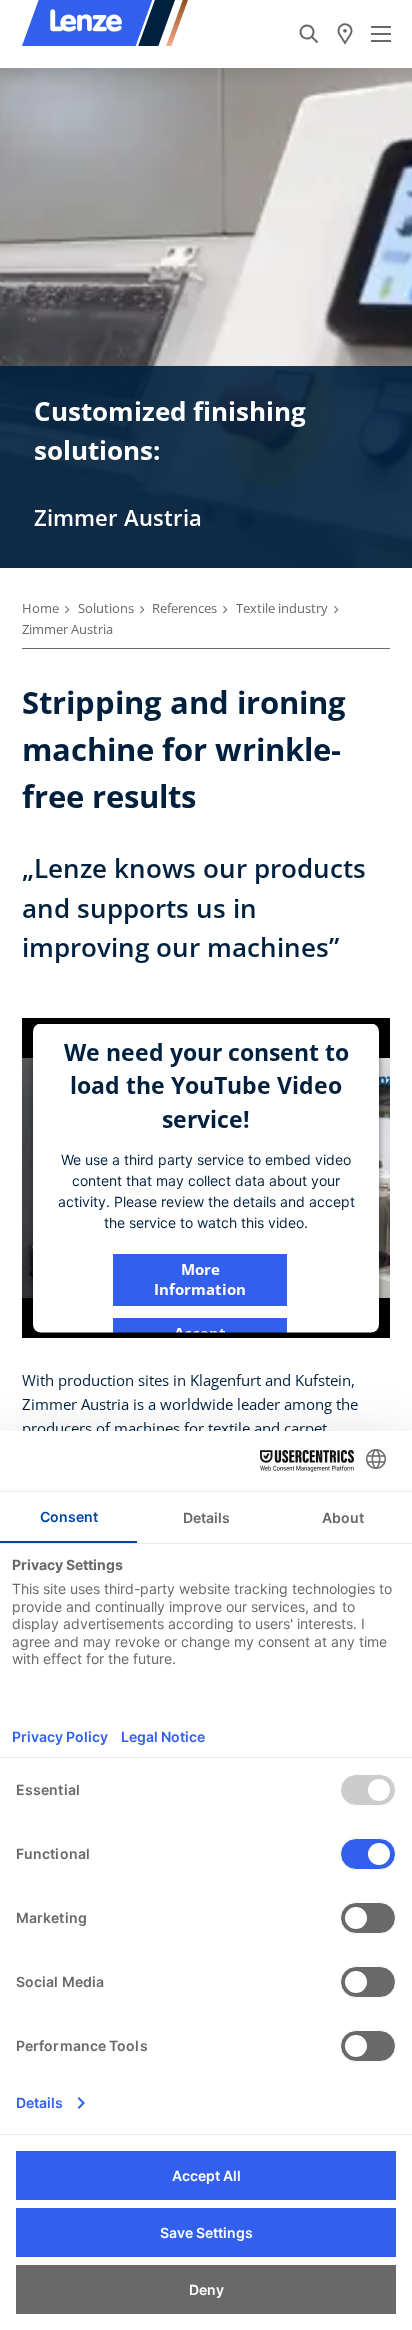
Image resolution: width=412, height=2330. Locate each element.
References (184, 608)
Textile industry (282, 608)
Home (40, 608)
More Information (200, 1278)
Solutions (106, 608)
